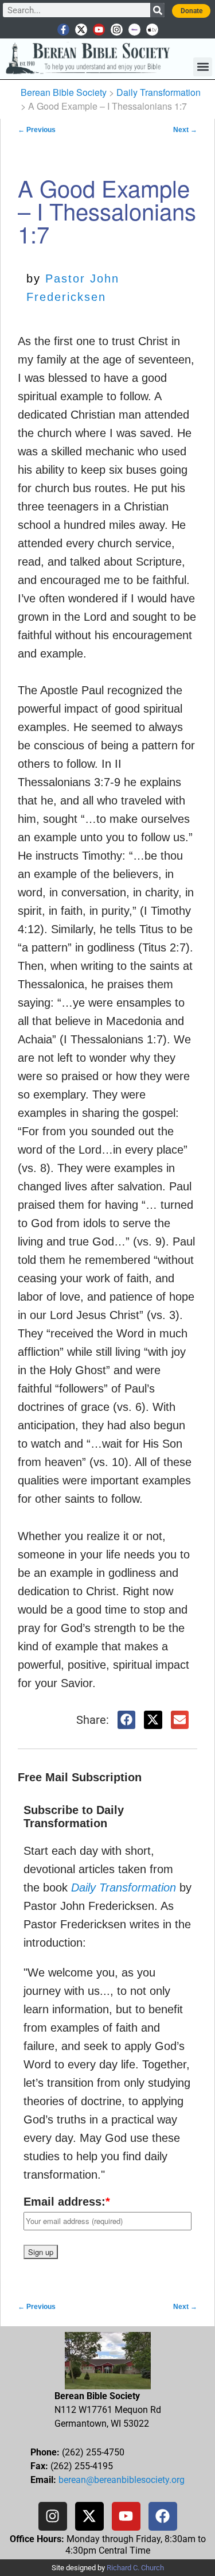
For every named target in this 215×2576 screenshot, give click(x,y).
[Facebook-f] (63, 30)
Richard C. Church (135, 2568)
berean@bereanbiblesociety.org (122, 2480)
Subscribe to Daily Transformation (74, 1817)
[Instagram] (117, 30)
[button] (203, 67)
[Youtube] (99, 30)
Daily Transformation (159, 92)
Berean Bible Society (64, 92)
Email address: (67, 2202)
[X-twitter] (81, 30)
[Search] (157, 10)
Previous (37, 130)
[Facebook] (163, 2516)
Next (185, 130)
